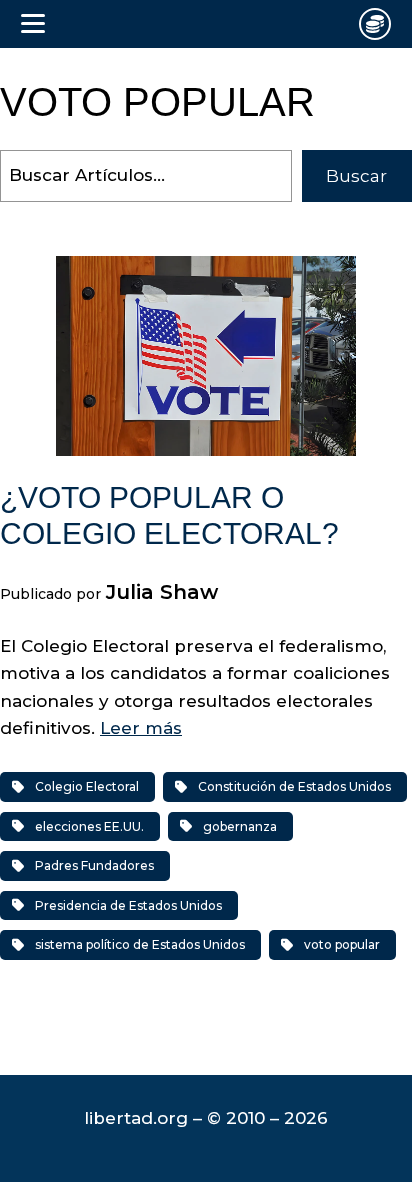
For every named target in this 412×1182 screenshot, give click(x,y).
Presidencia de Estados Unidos (128, 905)
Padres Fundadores (94, 865)
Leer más (141, 728)
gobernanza (240, 826)
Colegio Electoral (87, 786)
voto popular (342, 944)
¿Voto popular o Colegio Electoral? (169, 515)
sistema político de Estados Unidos (140, 944)
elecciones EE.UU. (89, 826)
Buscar (356, 176)
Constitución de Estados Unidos (294, 786)
